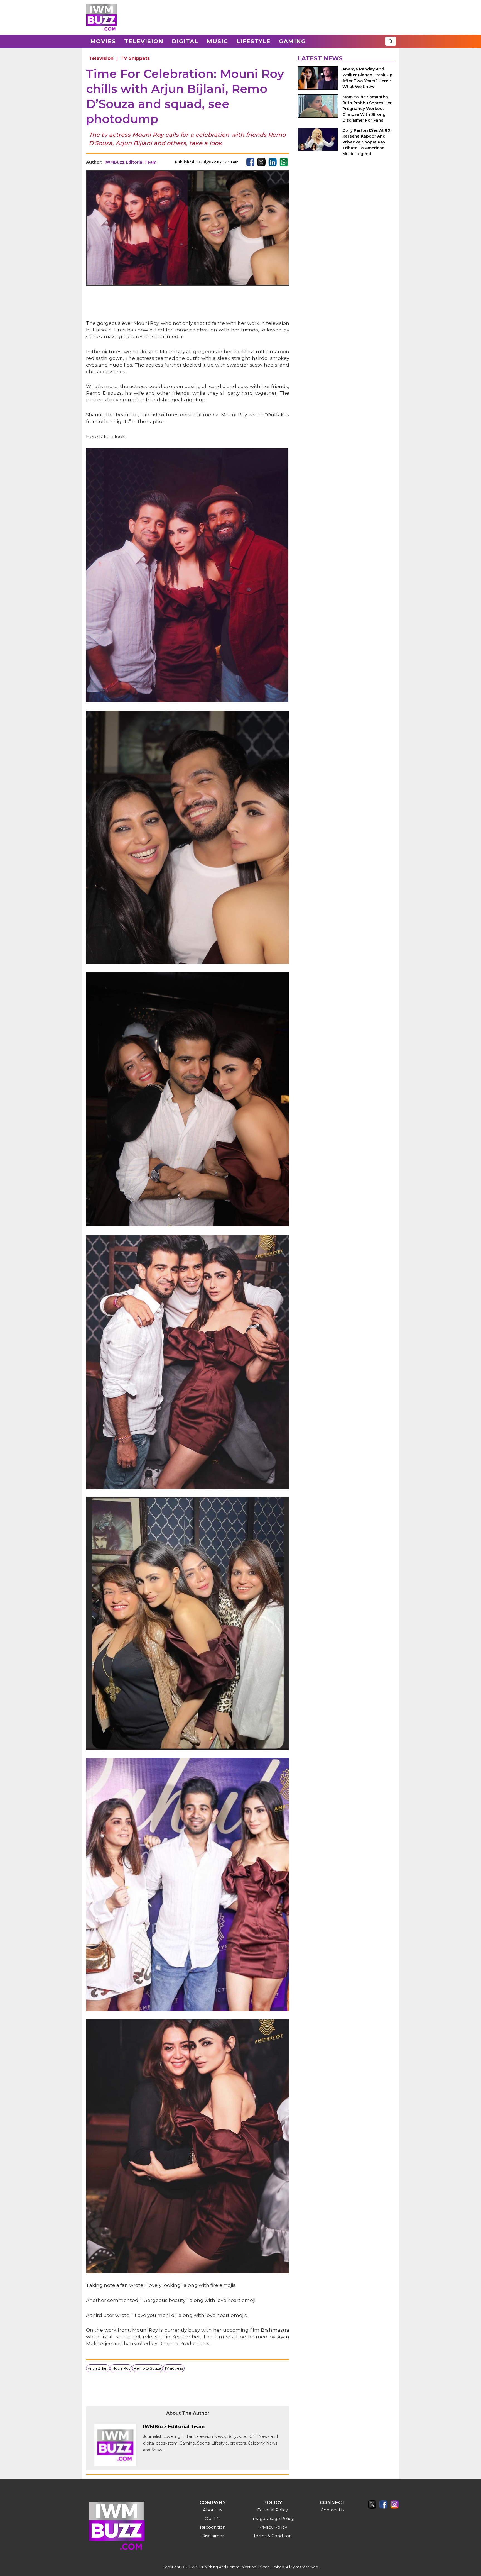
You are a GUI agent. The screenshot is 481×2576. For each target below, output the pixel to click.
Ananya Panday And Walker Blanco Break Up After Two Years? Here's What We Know (367, 78)
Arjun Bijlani (98, 2368)
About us (213, 2510)
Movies (103, 41)
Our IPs (213, 2518)
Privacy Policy (273, 2527)
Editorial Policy (273, 2510)
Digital (185, 41)
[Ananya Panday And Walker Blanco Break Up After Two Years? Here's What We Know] (318, 78)
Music (217, 41)
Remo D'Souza (148, 2368)
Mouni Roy (121, 2368)
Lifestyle (253, 41)
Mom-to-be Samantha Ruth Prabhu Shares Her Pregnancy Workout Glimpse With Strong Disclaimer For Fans (367, 109)
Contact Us (332, 2510)
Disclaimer (213, 2536)
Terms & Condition (273, 2536)
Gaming (292, 41)
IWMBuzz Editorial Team (131, 162)
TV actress (174, 2368)
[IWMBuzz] (101, 17)
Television (144, 41)
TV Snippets (135, 58)
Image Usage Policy (273, 2518)
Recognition (213, 2527)
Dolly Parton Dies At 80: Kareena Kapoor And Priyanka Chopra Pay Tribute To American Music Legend (367, 142)
